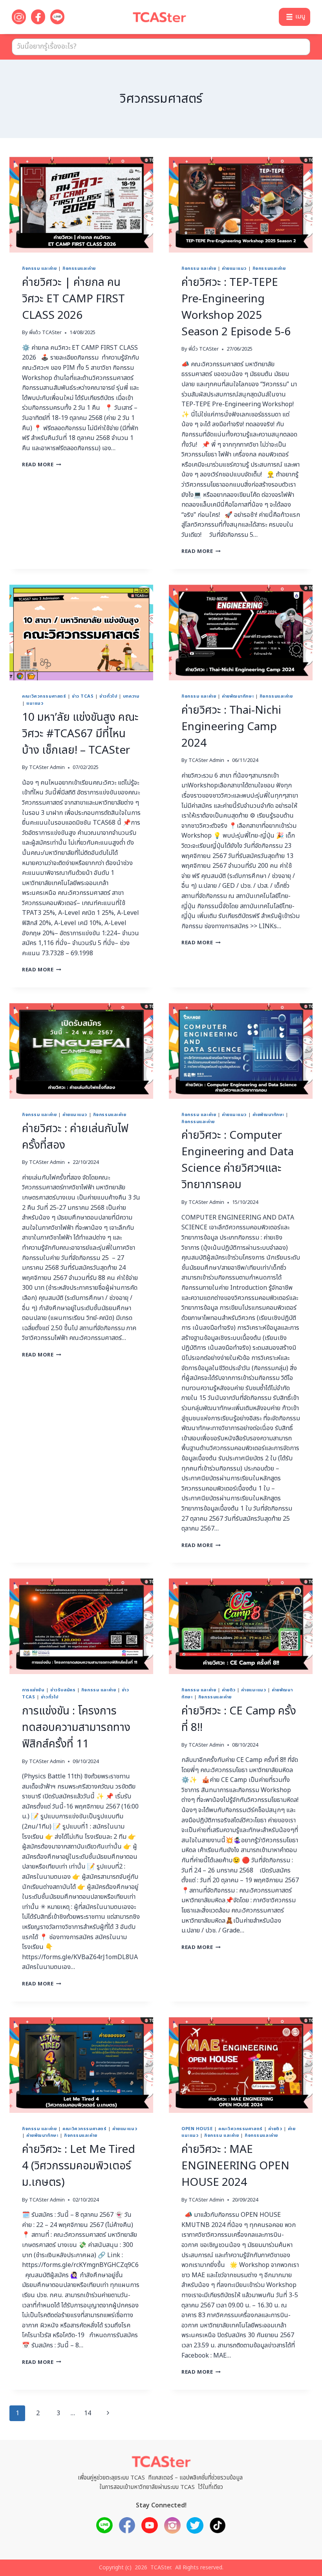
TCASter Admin (47, 767)
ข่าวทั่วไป (108, 696)
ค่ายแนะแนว (234, 268)
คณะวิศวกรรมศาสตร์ (44, 696)
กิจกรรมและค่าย (79, 268)
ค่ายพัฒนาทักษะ (238, 696)
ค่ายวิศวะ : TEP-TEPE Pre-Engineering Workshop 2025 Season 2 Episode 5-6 (236, 307)
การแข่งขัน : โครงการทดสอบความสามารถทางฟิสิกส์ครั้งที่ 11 (76, 1728)
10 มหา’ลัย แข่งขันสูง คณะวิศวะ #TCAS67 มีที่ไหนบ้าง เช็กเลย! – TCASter (80, 734)
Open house (197, 2129)
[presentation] (81, 205)
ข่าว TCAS (83, 696)
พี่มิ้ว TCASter (204, 349)
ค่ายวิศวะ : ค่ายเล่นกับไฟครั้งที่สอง (75, 1137)
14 (88, 2413)
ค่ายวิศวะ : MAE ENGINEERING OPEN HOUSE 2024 (235, 2166)
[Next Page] (108, 2413)
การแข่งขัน (33, 1690)
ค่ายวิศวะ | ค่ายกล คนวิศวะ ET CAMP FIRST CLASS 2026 (73, 299)
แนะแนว (35, 703)
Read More (42, 465)
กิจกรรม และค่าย (39, 268)
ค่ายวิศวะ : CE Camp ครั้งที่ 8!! (239, 1719)
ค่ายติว (229, 1690)
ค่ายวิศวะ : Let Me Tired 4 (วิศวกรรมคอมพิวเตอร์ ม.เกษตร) (79, 2166)
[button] (295, 17)
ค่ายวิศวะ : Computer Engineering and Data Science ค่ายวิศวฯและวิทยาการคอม (238, 1160)
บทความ (131, 696)
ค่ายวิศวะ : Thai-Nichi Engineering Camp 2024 (231, 727)
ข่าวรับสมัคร (63, 1690)
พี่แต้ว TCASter (45, 333)
